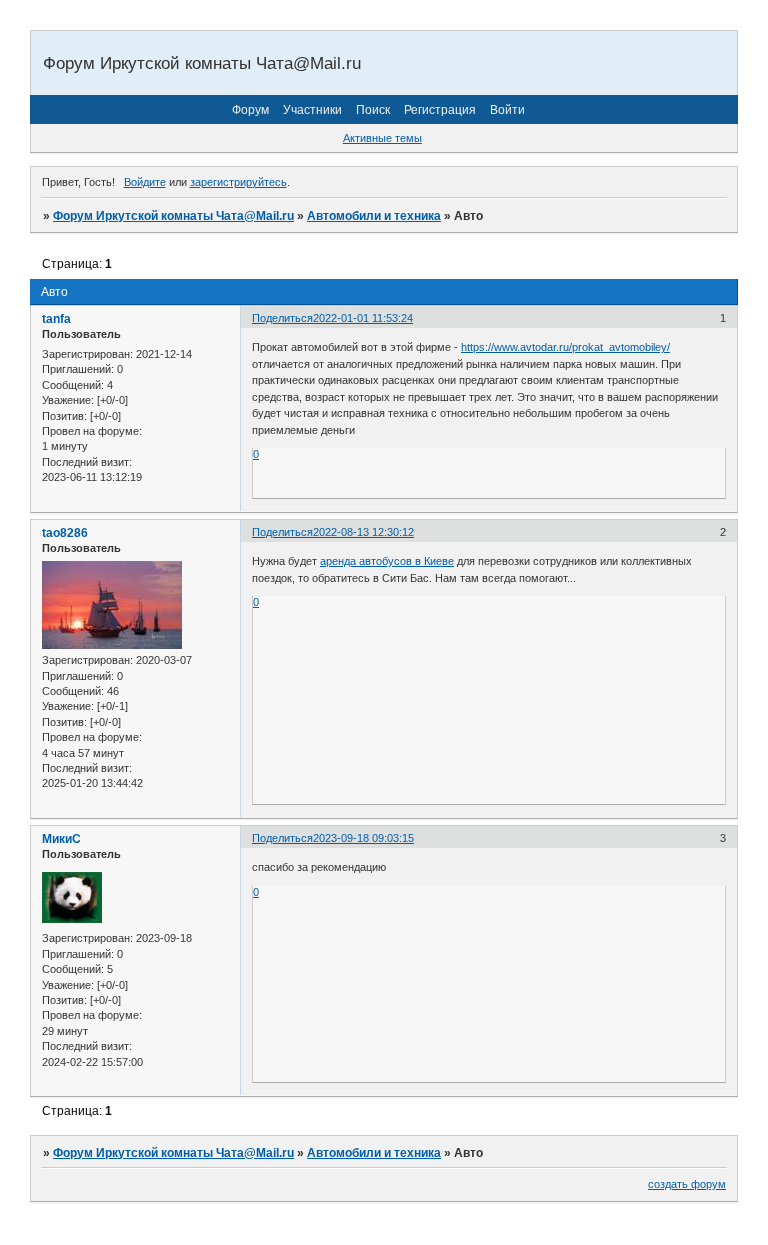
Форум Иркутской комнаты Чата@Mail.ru (173, 216)
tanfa (56, 319)
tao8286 (65, 533)
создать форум (687, 1184)
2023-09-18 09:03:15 (363, 838)
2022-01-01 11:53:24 (363, 318)
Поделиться (282, 318)
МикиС (61, 839)
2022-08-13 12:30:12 (363, 532)
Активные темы (382, 138)
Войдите (145, 182)
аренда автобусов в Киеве (387, 561)
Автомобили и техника (374, 216)
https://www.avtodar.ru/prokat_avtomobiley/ (565, 347)
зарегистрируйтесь (238, 182)
